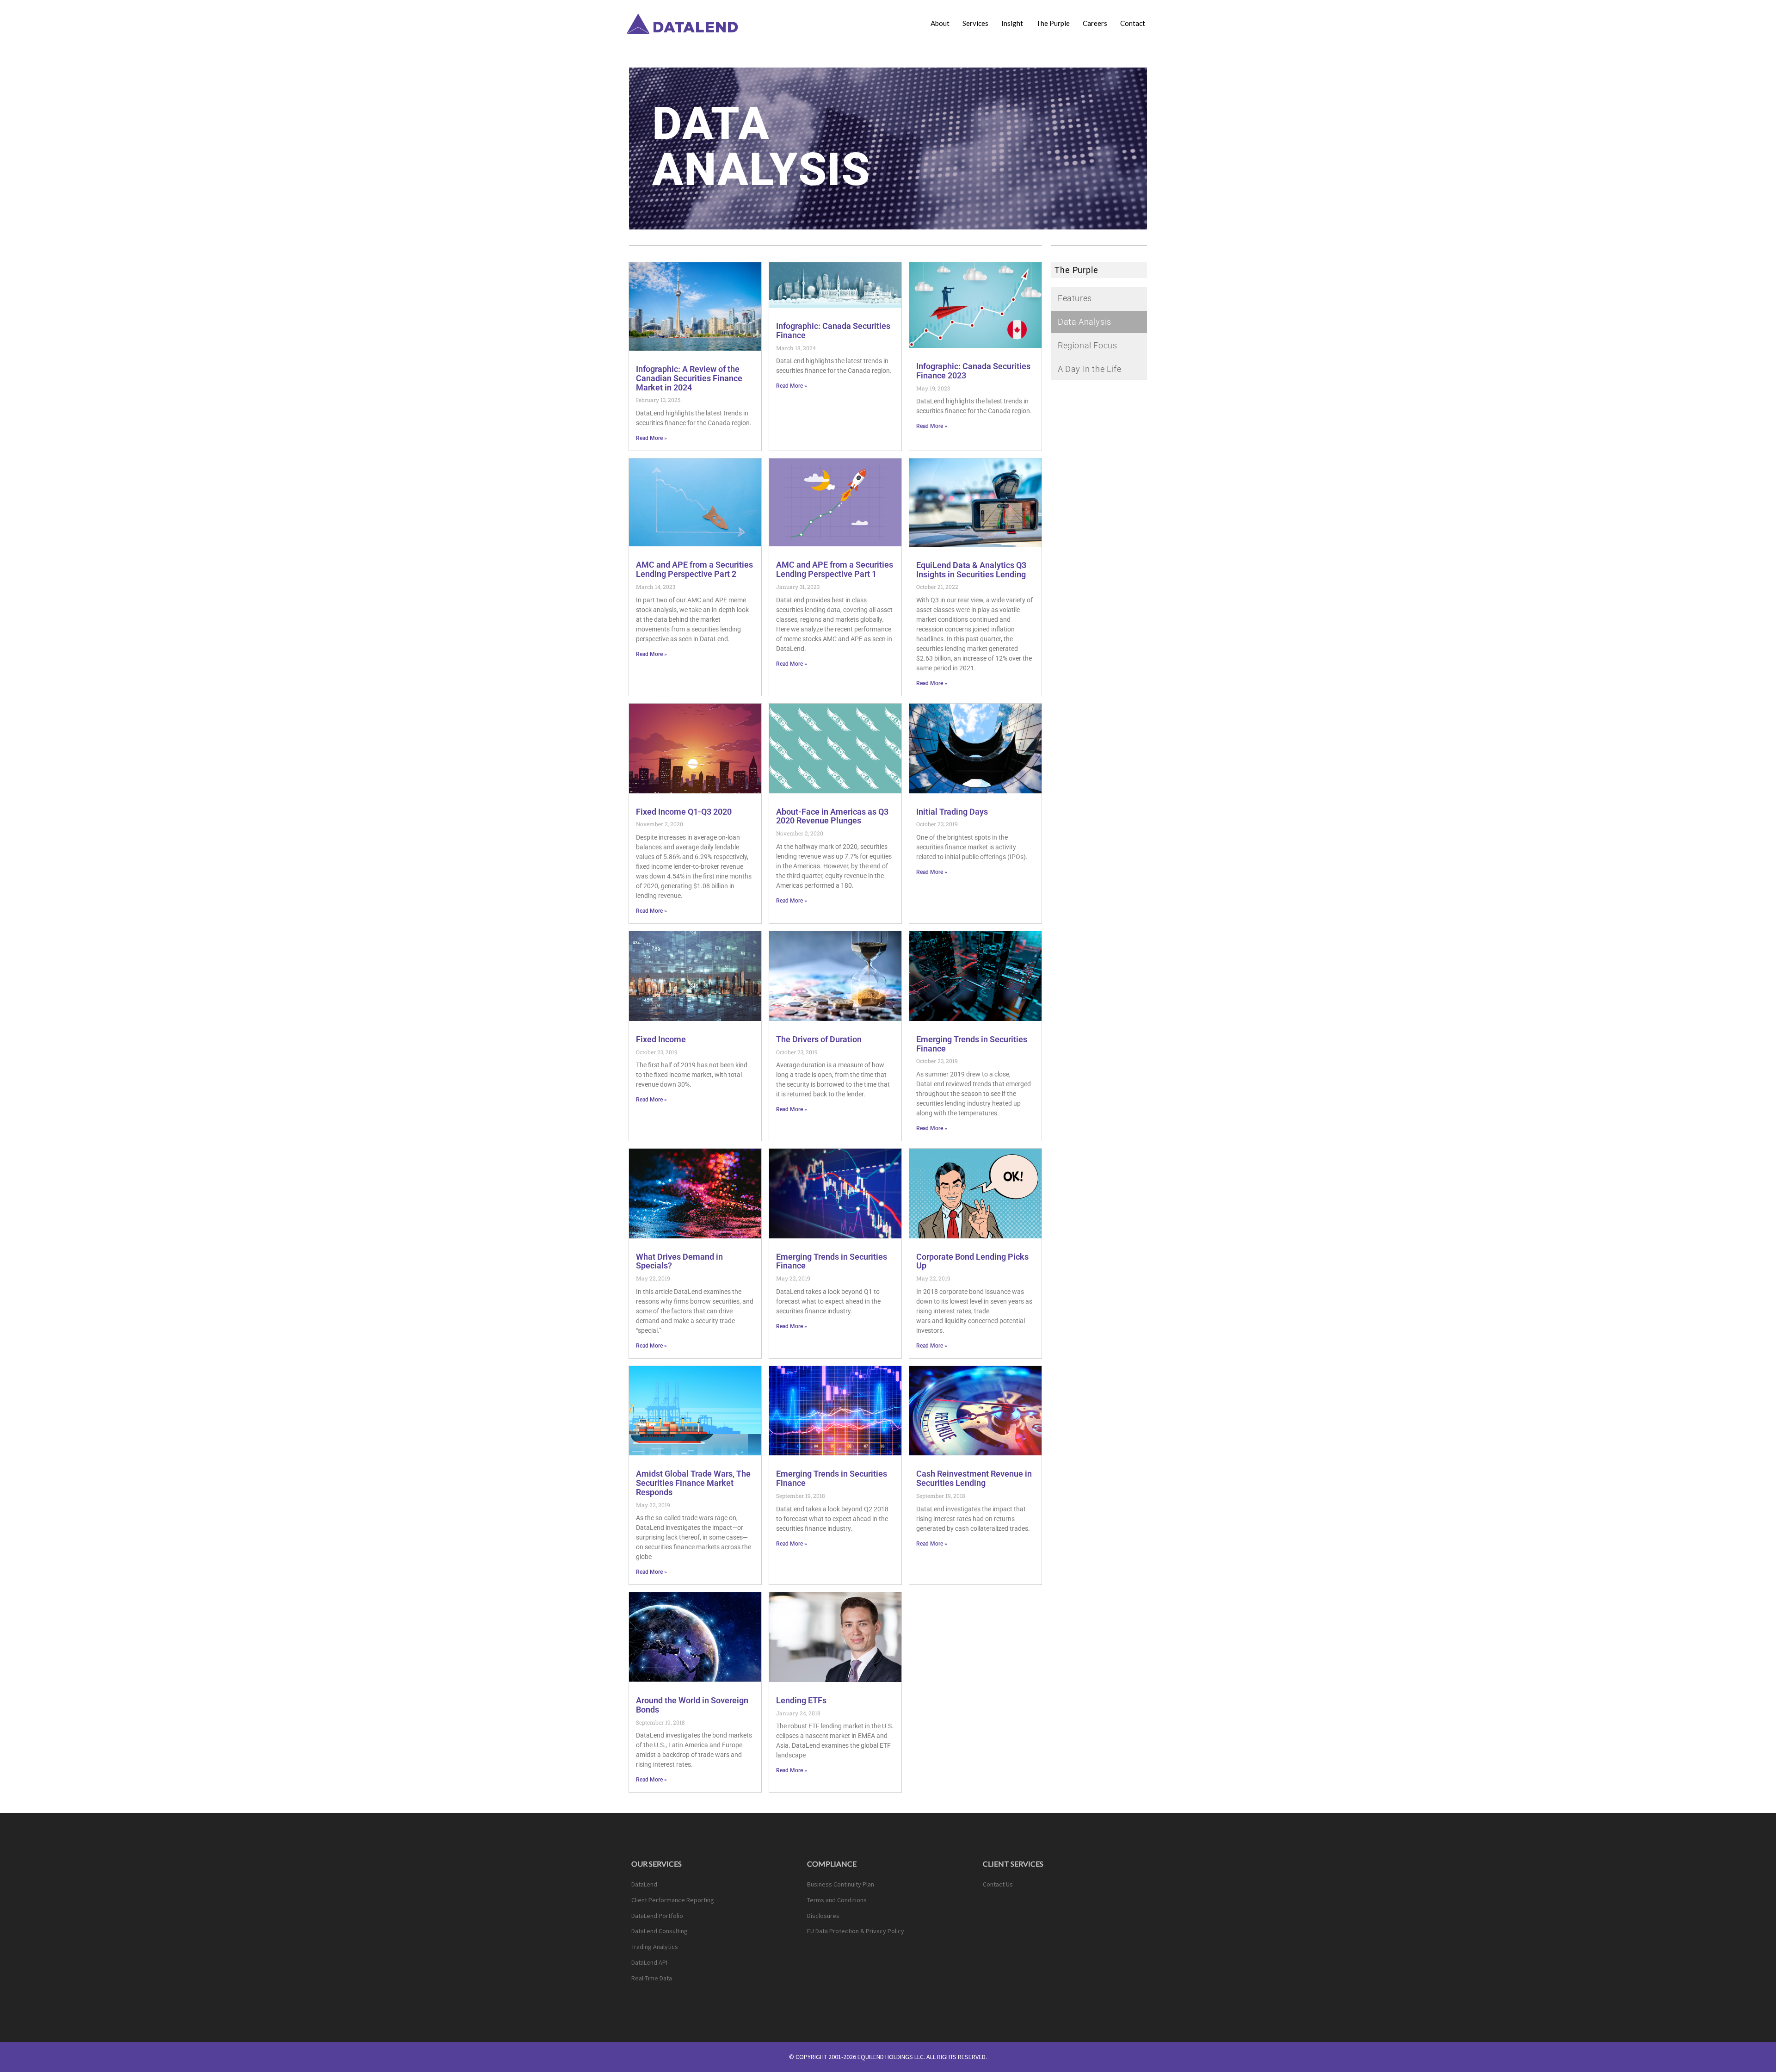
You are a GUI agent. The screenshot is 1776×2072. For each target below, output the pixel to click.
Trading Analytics (655, 1947)
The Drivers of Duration (819, 1039)
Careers (1095, 23)
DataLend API (649, 1962)
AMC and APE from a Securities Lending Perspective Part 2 (694, 569)
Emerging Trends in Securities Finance (972, 1044)
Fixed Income (661, 1039)
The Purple (1053, 23)
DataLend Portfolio (657, 1916)
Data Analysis (1085, 322)
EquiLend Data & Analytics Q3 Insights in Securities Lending (971, 570)
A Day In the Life (1089, 369)
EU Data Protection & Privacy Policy (856, 1931)
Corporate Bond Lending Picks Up (972, 1261)
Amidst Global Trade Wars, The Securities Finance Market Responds (693, 1483)
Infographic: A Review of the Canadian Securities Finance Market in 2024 (689, 378)
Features (1075, 298)
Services (975, 23)
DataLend (644, 1884)
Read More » (651, 438)
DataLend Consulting (660, 1931)
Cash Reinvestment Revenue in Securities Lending (974, 1478)
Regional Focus (1087, 345)
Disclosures (823, 1916)
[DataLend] (684, 23)
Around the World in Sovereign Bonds (692, 1705)
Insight (1012, 23)
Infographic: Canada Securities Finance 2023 (973, 371)
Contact (1133, 23)
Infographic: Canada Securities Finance (833, 331)
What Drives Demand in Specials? (679, 1261)
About (940, 23)
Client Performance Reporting (673, 1900)
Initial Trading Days (952, 812)
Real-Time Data (652, 1978)
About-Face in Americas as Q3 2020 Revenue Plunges (832, 816)
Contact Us (998, 1884)
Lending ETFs (801, 1700)
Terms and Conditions (837, 1900)
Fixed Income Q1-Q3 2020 (684, 812)
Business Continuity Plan (841, 1884)
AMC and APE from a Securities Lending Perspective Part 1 (835, 569)
